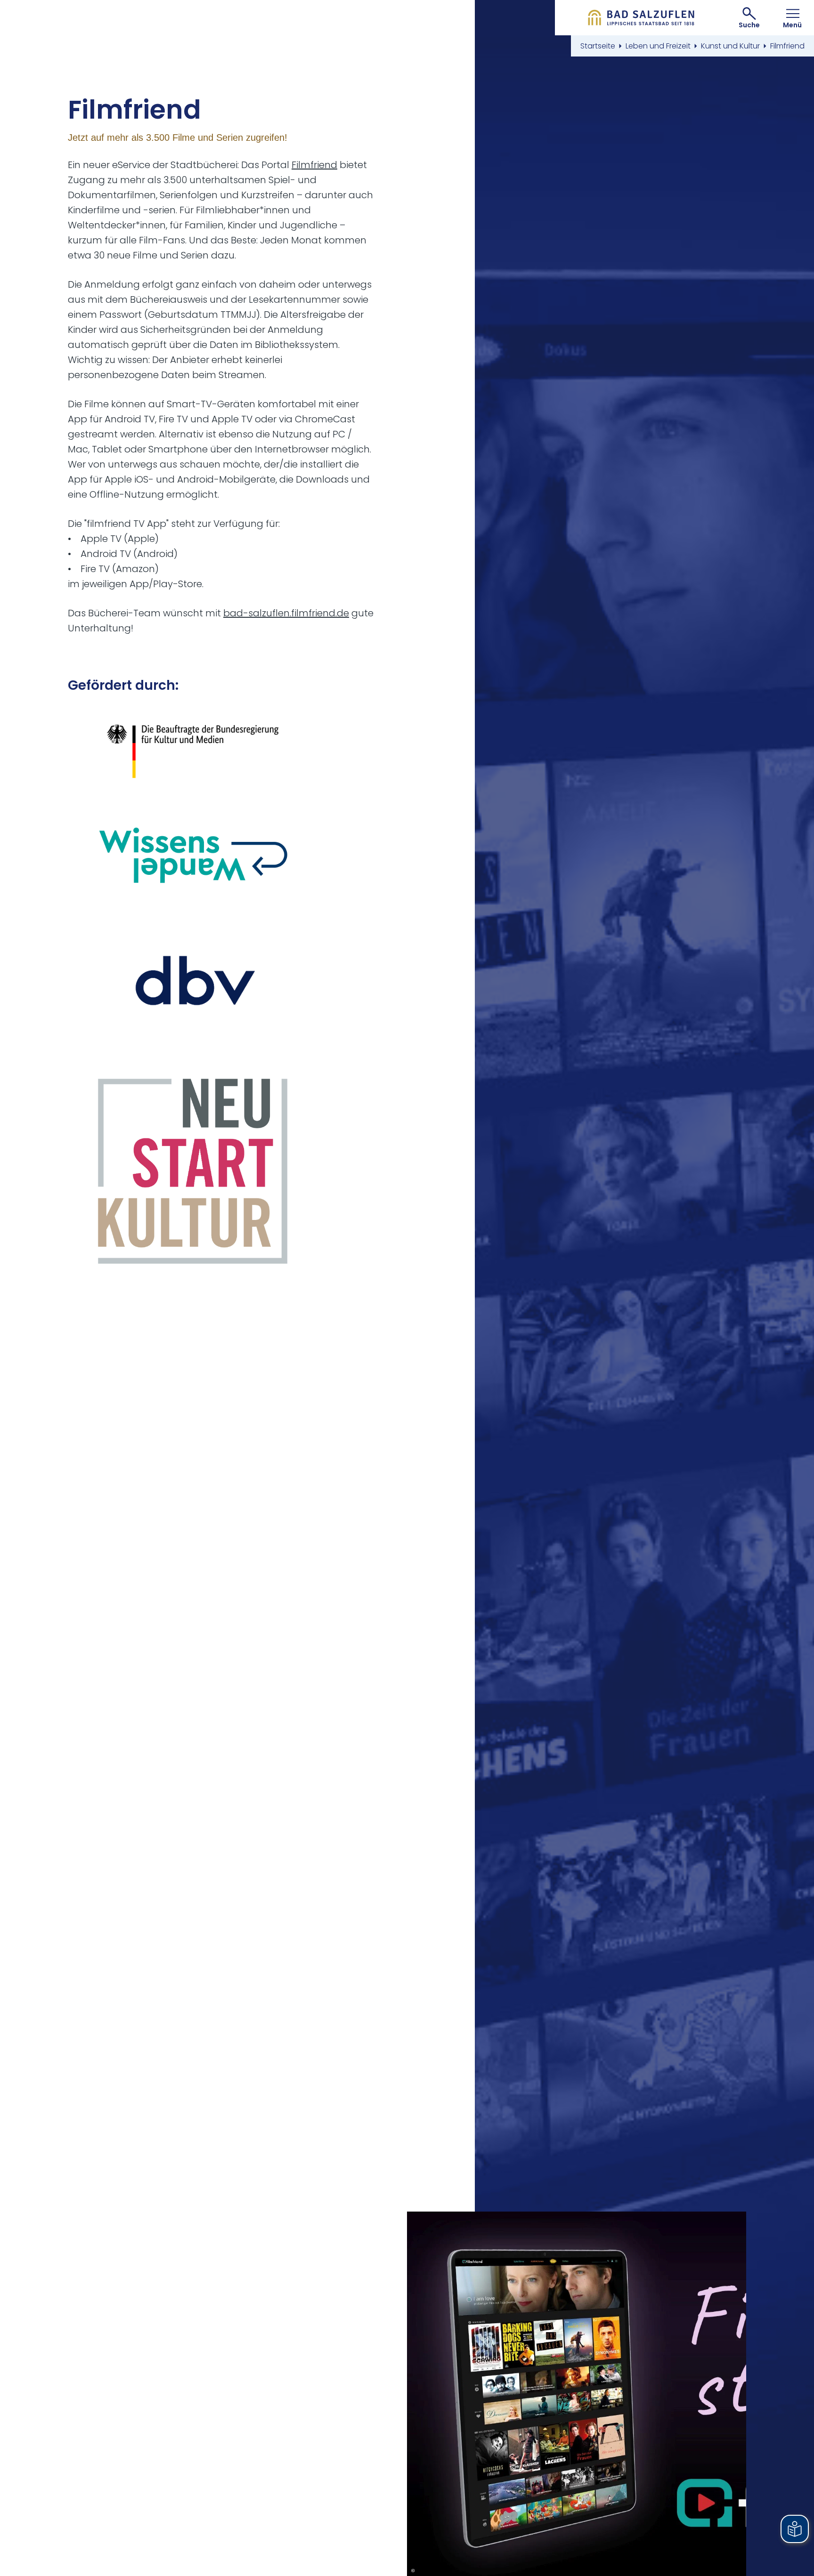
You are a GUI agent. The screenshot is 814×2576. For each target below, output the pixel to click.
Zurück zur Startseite (641, 18)
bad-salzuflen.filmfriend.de (286, 613)
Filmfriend (314, 165)
